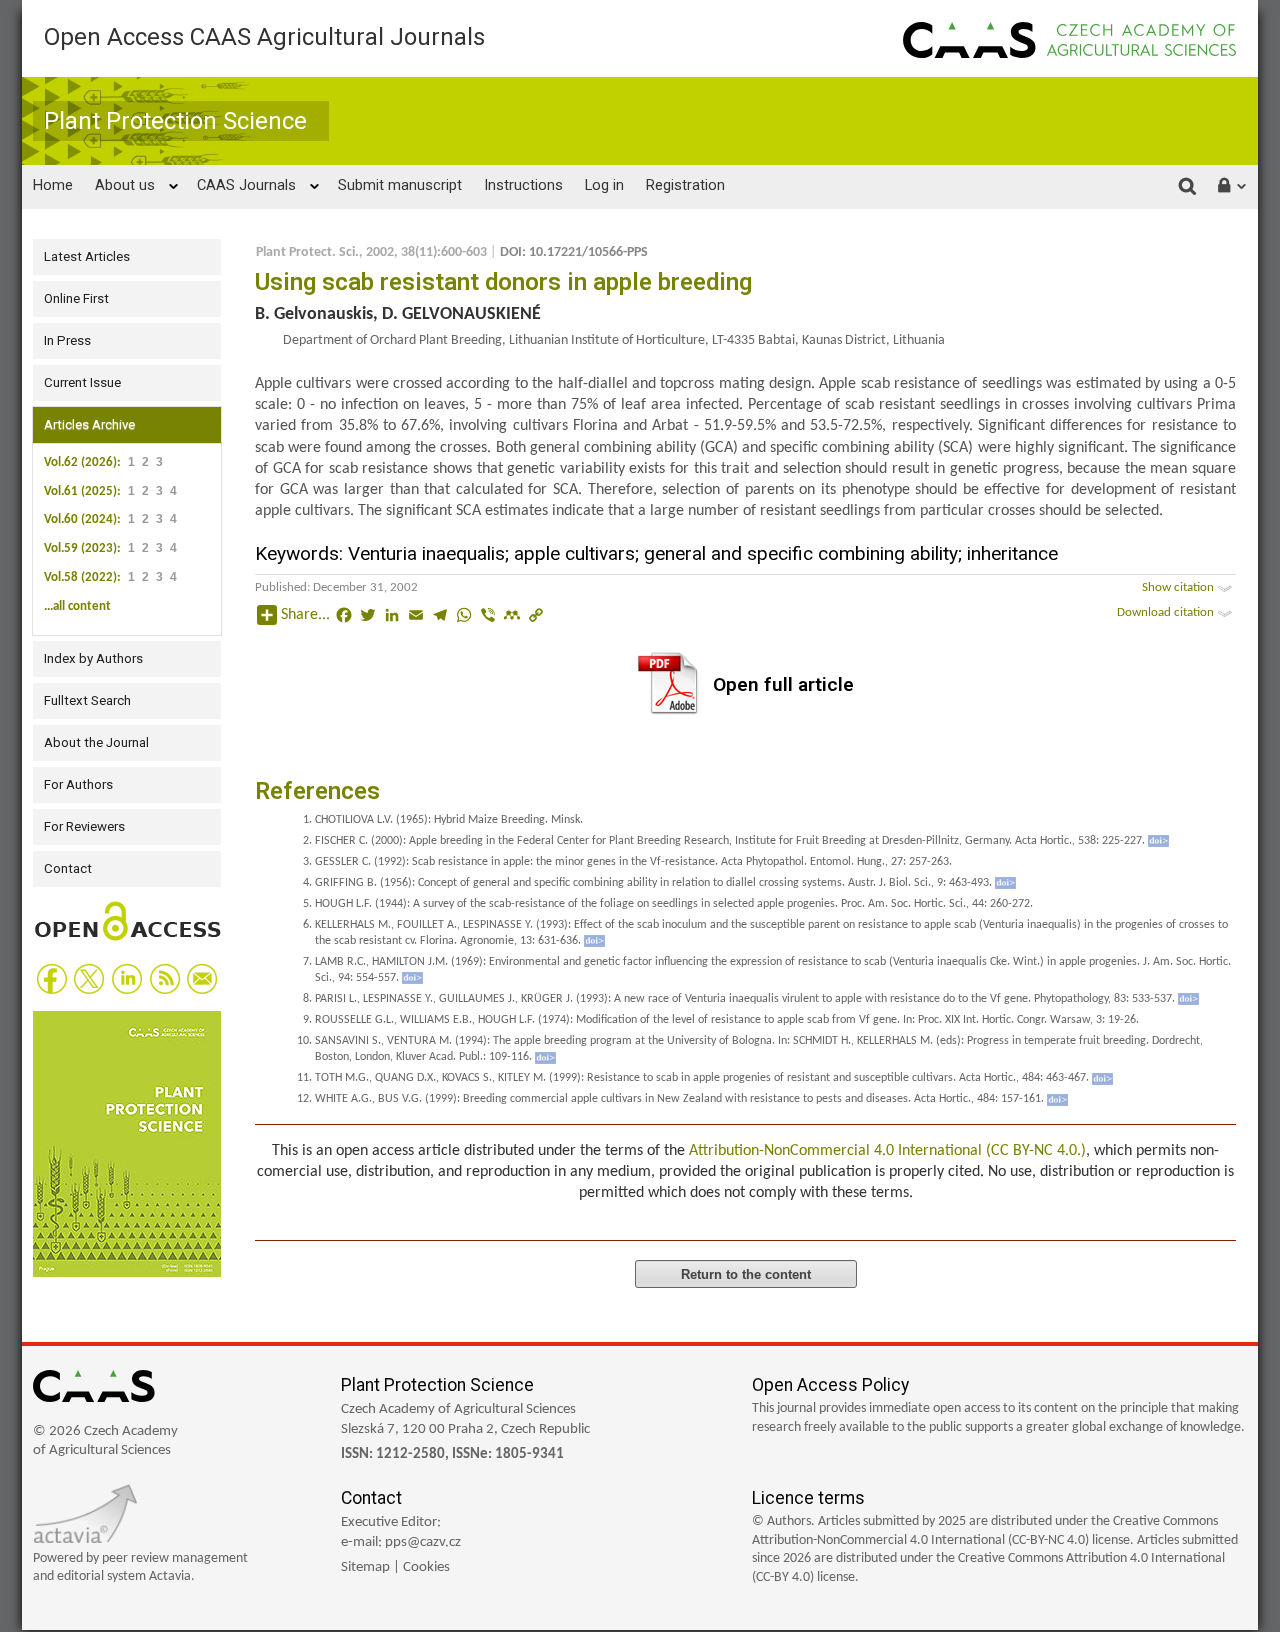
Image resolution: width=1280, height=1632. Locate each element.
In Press (67, 340)
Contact (68, 868)
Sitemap (365, 1567)
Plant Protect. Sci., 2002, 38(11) (346, 252)
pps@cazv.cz (423, 1542)
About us (125, 185)
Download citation (1167, 612)
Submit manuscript (400, 185)
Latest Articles (87, 256)
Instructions (523, 185)
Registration (685, 185)
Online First (76, 298)
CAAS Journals (246, 185)
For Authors (78, 784)
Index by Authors (93, 658)
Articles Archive (89, 424)
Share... (305, 615)
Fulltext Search (87, 700)
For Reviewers (84, 826)
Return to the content (746, 1274)
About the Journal (96, 742)
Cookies (426, 1567)
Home (53, 185)
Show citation (1179, 587)
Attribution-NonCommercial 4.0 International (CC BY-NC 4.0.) (887, 1151)
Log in (604, 185)
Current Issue (82, 382)
